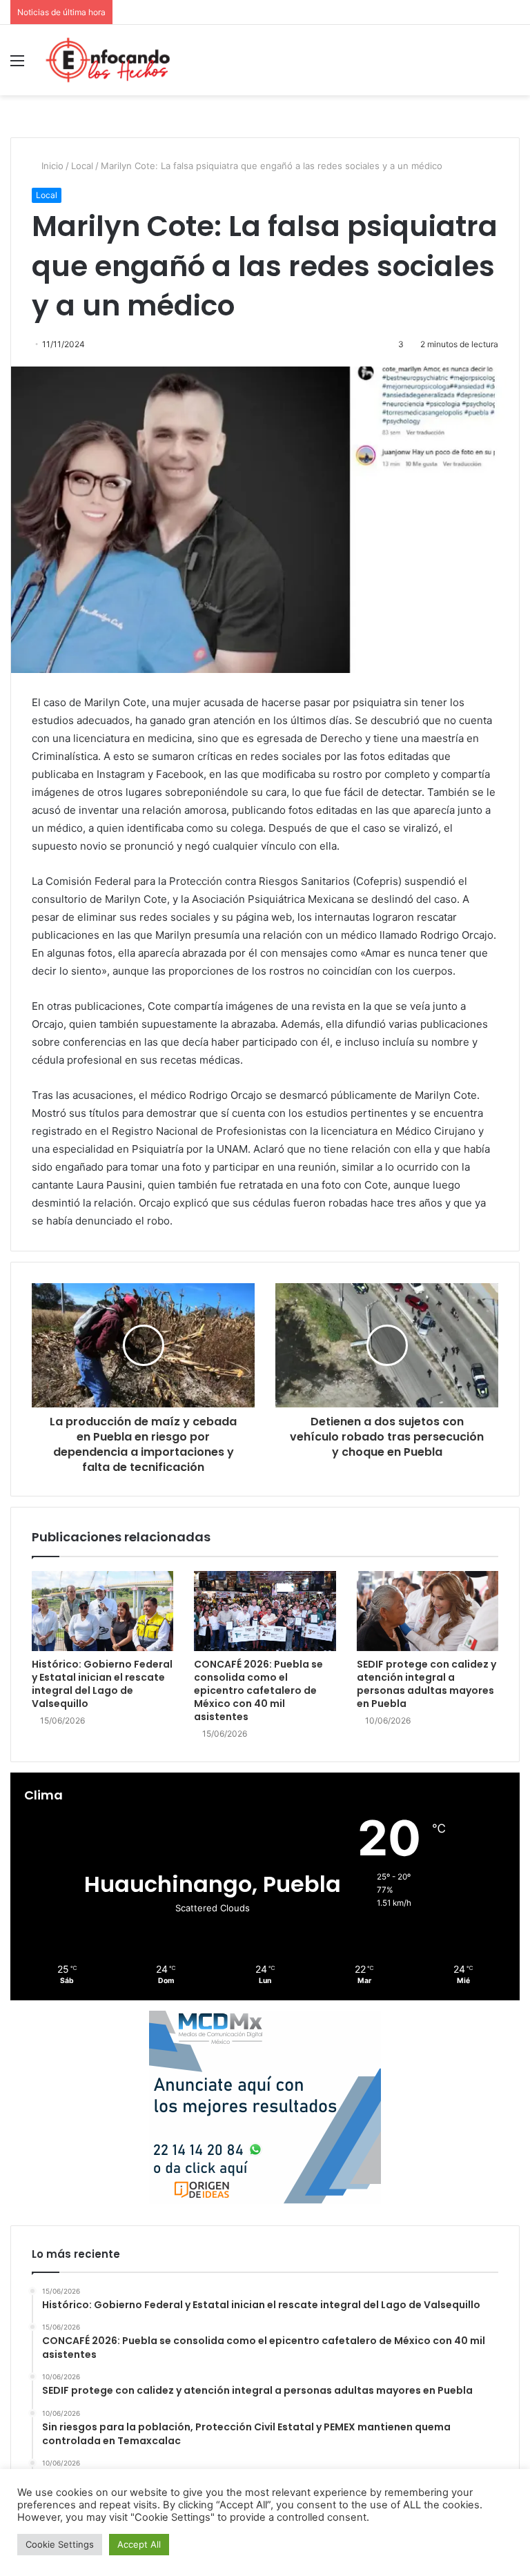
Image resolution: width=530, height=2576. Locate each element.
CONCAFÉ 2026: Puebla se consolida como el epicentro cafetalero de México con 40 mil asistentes (258, 1690)
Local (82, 166)
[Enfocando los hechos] (108, 60)
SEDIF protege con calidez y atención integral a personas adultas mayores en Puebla (426, 1684)
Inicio (51, 166)
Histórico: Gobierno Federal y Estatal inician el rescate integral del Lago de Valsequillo (102, 1684)
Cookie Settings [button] (60, 2544)
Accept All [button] (139, 2544)
